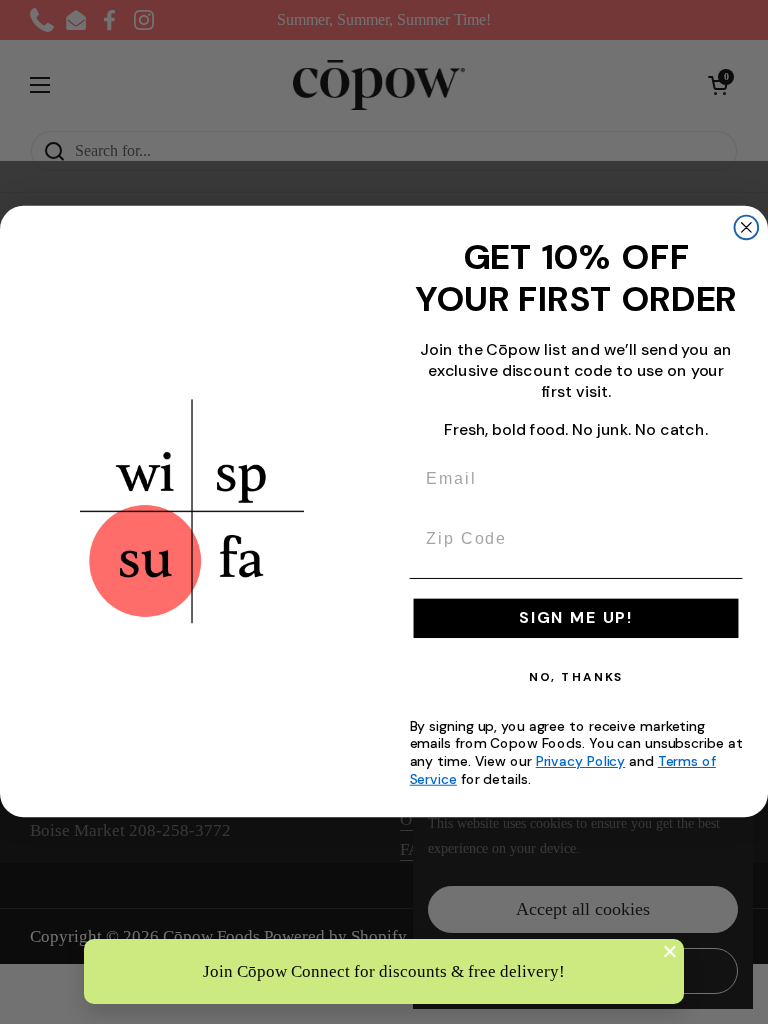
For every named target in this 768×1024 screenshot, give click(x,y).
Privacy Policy (581, 762)
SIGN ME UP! (576, 618)
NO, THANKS (576, 678)
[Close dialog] (747, 228)
